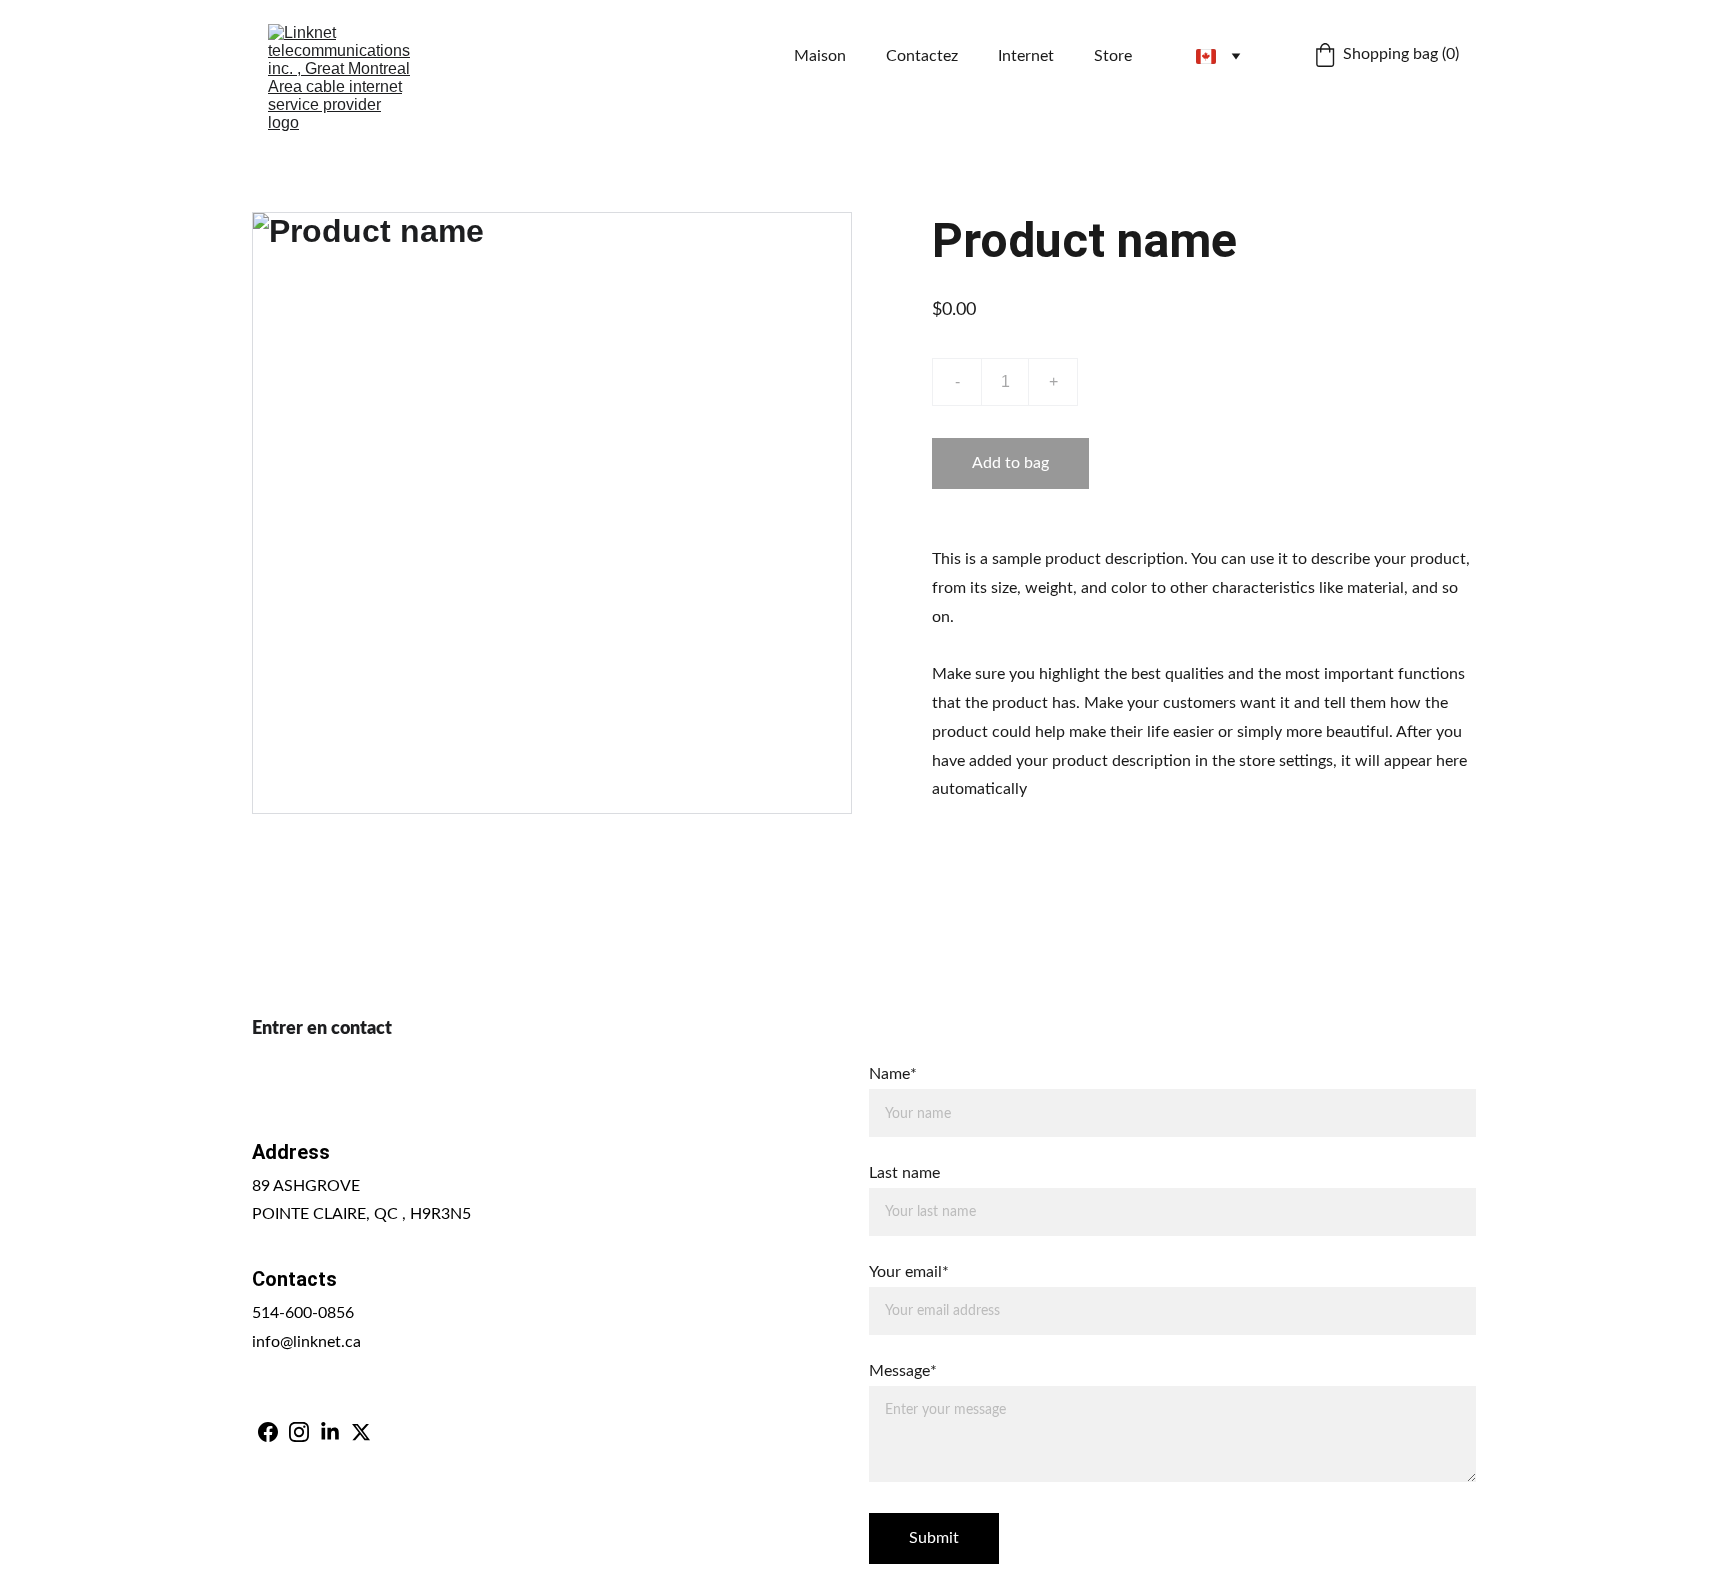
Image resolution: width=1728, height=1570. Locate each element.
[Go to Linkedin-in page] (330, 1432)
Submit (934, 1538)
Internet (1026, 56)
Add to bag (1010, 463)
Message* (903, 1371)
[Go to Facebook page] (268, 1432)
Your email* (909, 1272)
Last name (904, 1173)
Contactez (922, 56)
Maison (820, 56)
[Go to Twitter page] (361, 1432)
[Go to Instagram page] (299, 1432)
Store (1113, 56)
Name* (893, 1074)
